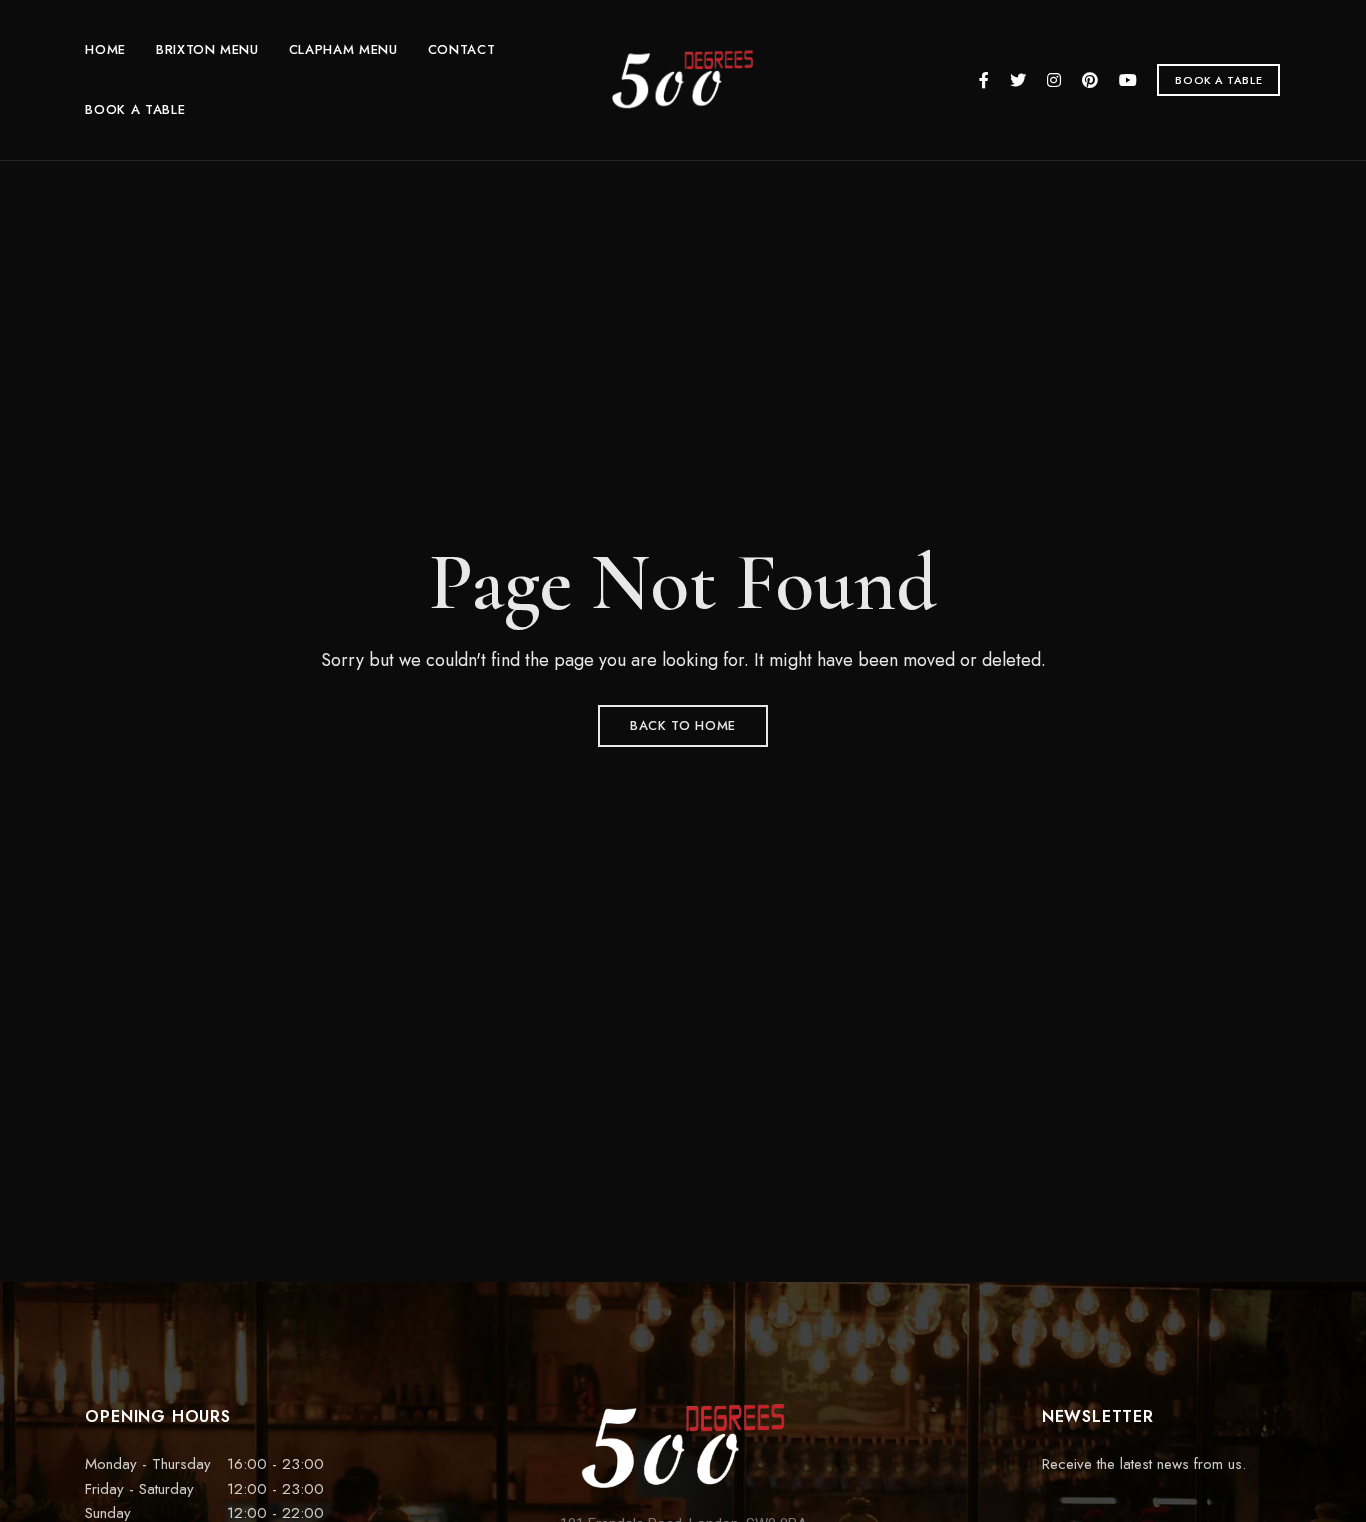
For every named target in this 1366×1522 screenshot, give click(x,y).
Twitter (1018, 80)
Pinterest (1090, 80)
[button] (1218, 80)
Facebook (984, 80)
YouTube (1128, 80)
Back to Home (683, 725)
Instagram (1054, 80)
